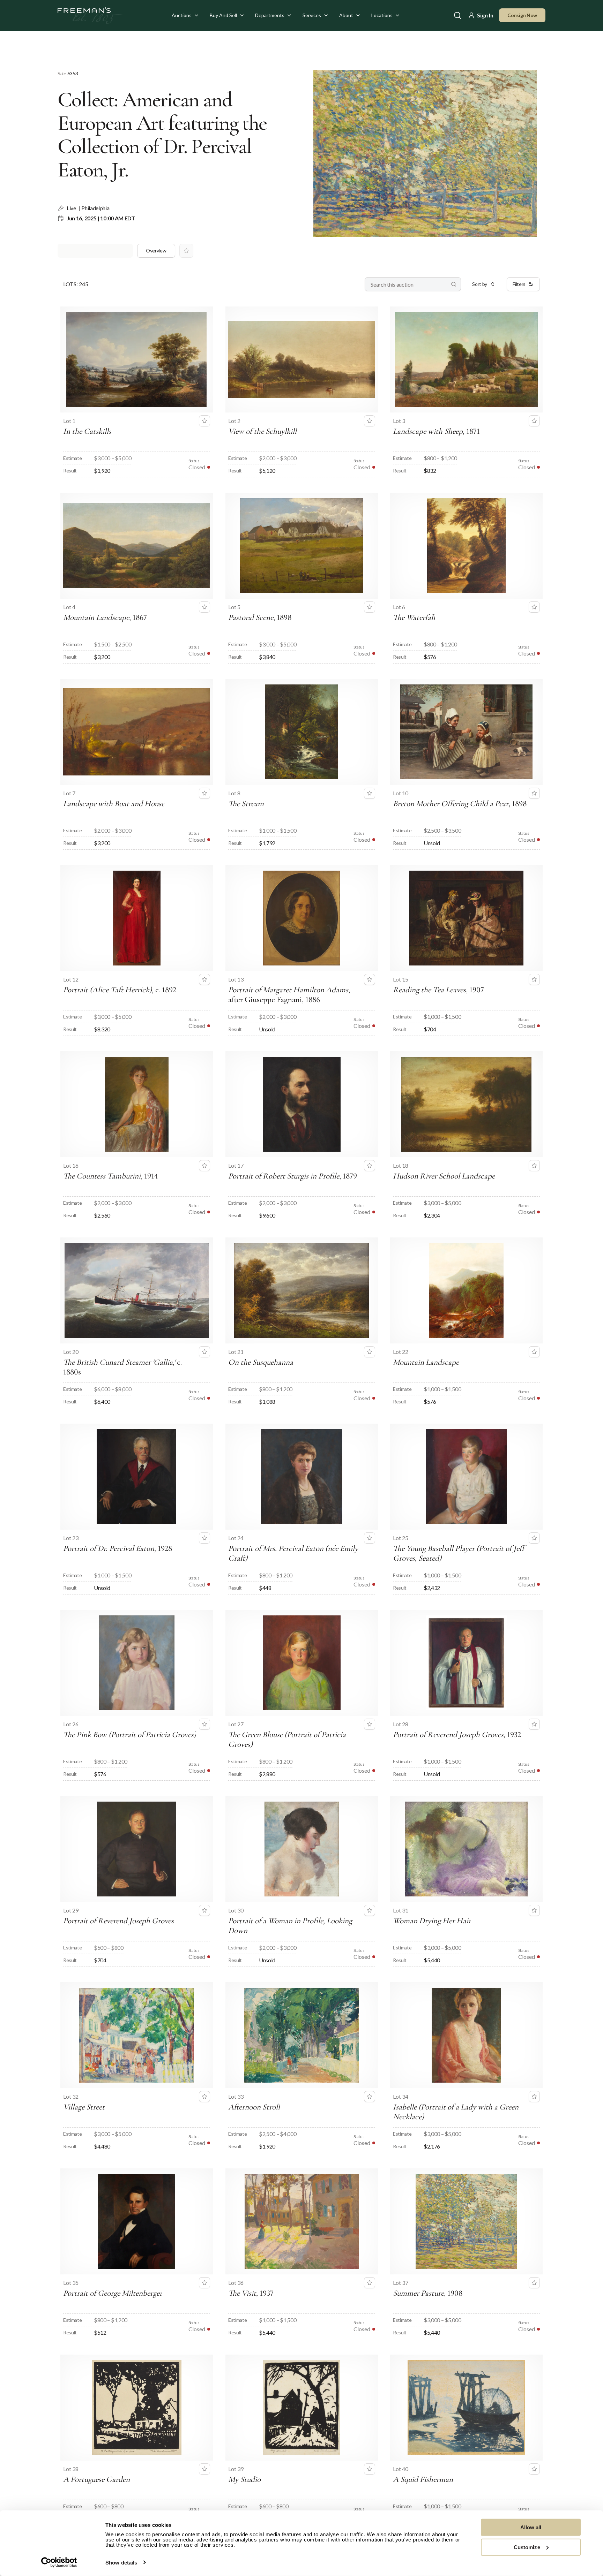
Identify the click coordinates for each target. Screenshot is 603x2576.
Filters (519, 284)
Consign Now (522, 15)
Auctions (182, 15)
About (346, 15)
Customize (527, 2547)
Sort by (480, 284)
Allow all (531, 2527)
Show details (121, 2563)
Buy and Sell (223, 15)
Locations (382, 15)
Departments (270, 15)
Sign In (485, 15)
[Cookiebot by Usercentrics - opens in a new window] (59, 2562)
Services (312, 15)
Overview (156, 251)
